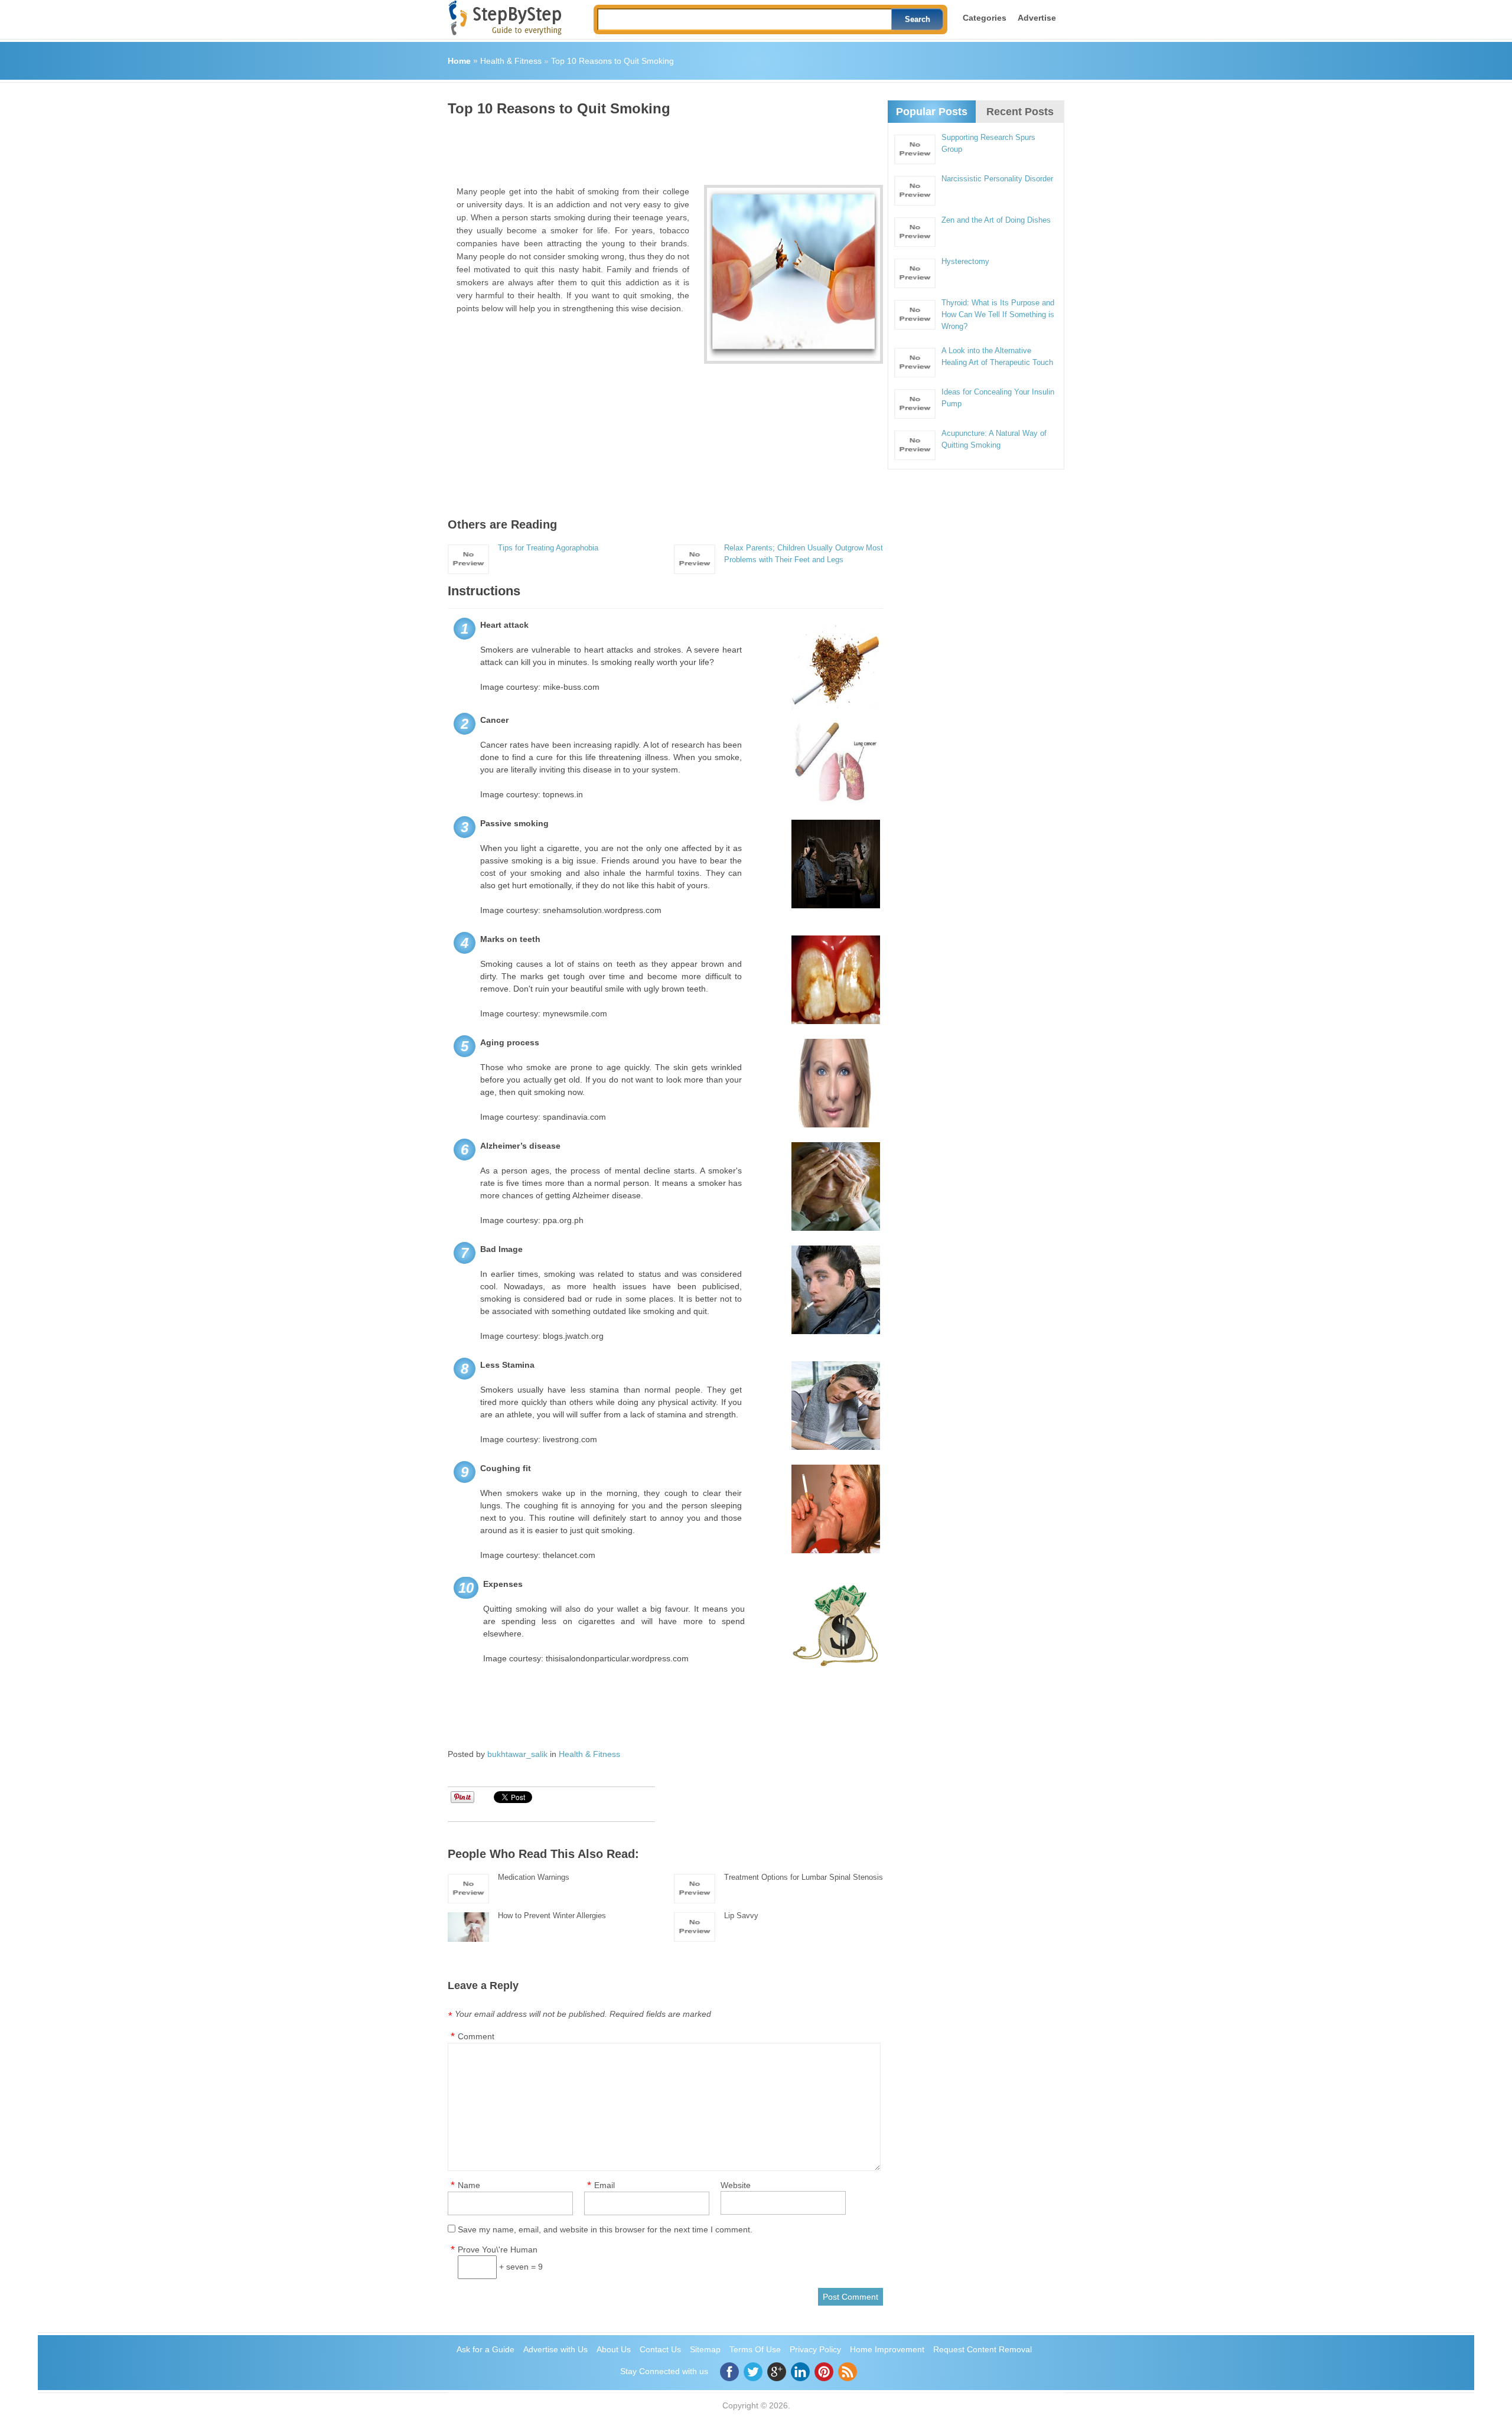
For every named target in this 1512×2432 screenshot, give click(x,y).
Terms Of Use (755, 2349)
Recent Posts (1020, 112)
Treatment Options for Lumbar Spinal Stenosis (804, 1877)
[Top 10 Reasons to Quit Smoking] (794, 274)
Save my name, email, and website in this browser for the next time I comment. (605, 2229)
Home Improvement (887, 2349)
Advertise (1037, 18)
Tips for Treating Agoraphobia (548, 548)
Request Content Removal (983, 2349)
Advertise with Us (555, 2349)
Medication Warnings (534, 1877)
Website (736, 2185)
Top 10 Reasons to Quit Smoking (612, 61)
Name (469, 2185)
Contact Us (660, 2349)
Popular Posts (932, 112)
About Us (614, 2349)
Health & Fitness (511, 61)
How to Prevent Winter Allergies (552, 1916)
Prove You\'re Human (498, 2250)
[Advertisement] (663, 146)
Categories (985, 18)
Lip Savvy (741, 1916)
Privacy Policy (815, 2349)
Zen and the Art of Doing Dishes (996, 220)
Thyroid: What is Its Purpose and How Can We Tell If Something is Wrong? (998, 314)
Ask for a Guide (485, 2349)
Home (459, 61)
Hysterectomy (965, 261)
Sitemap (705, 2349)
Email (605, 2185)
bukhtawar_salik (517, 1754)
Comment (476, 2036)
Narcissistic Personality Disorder (997, 179)
